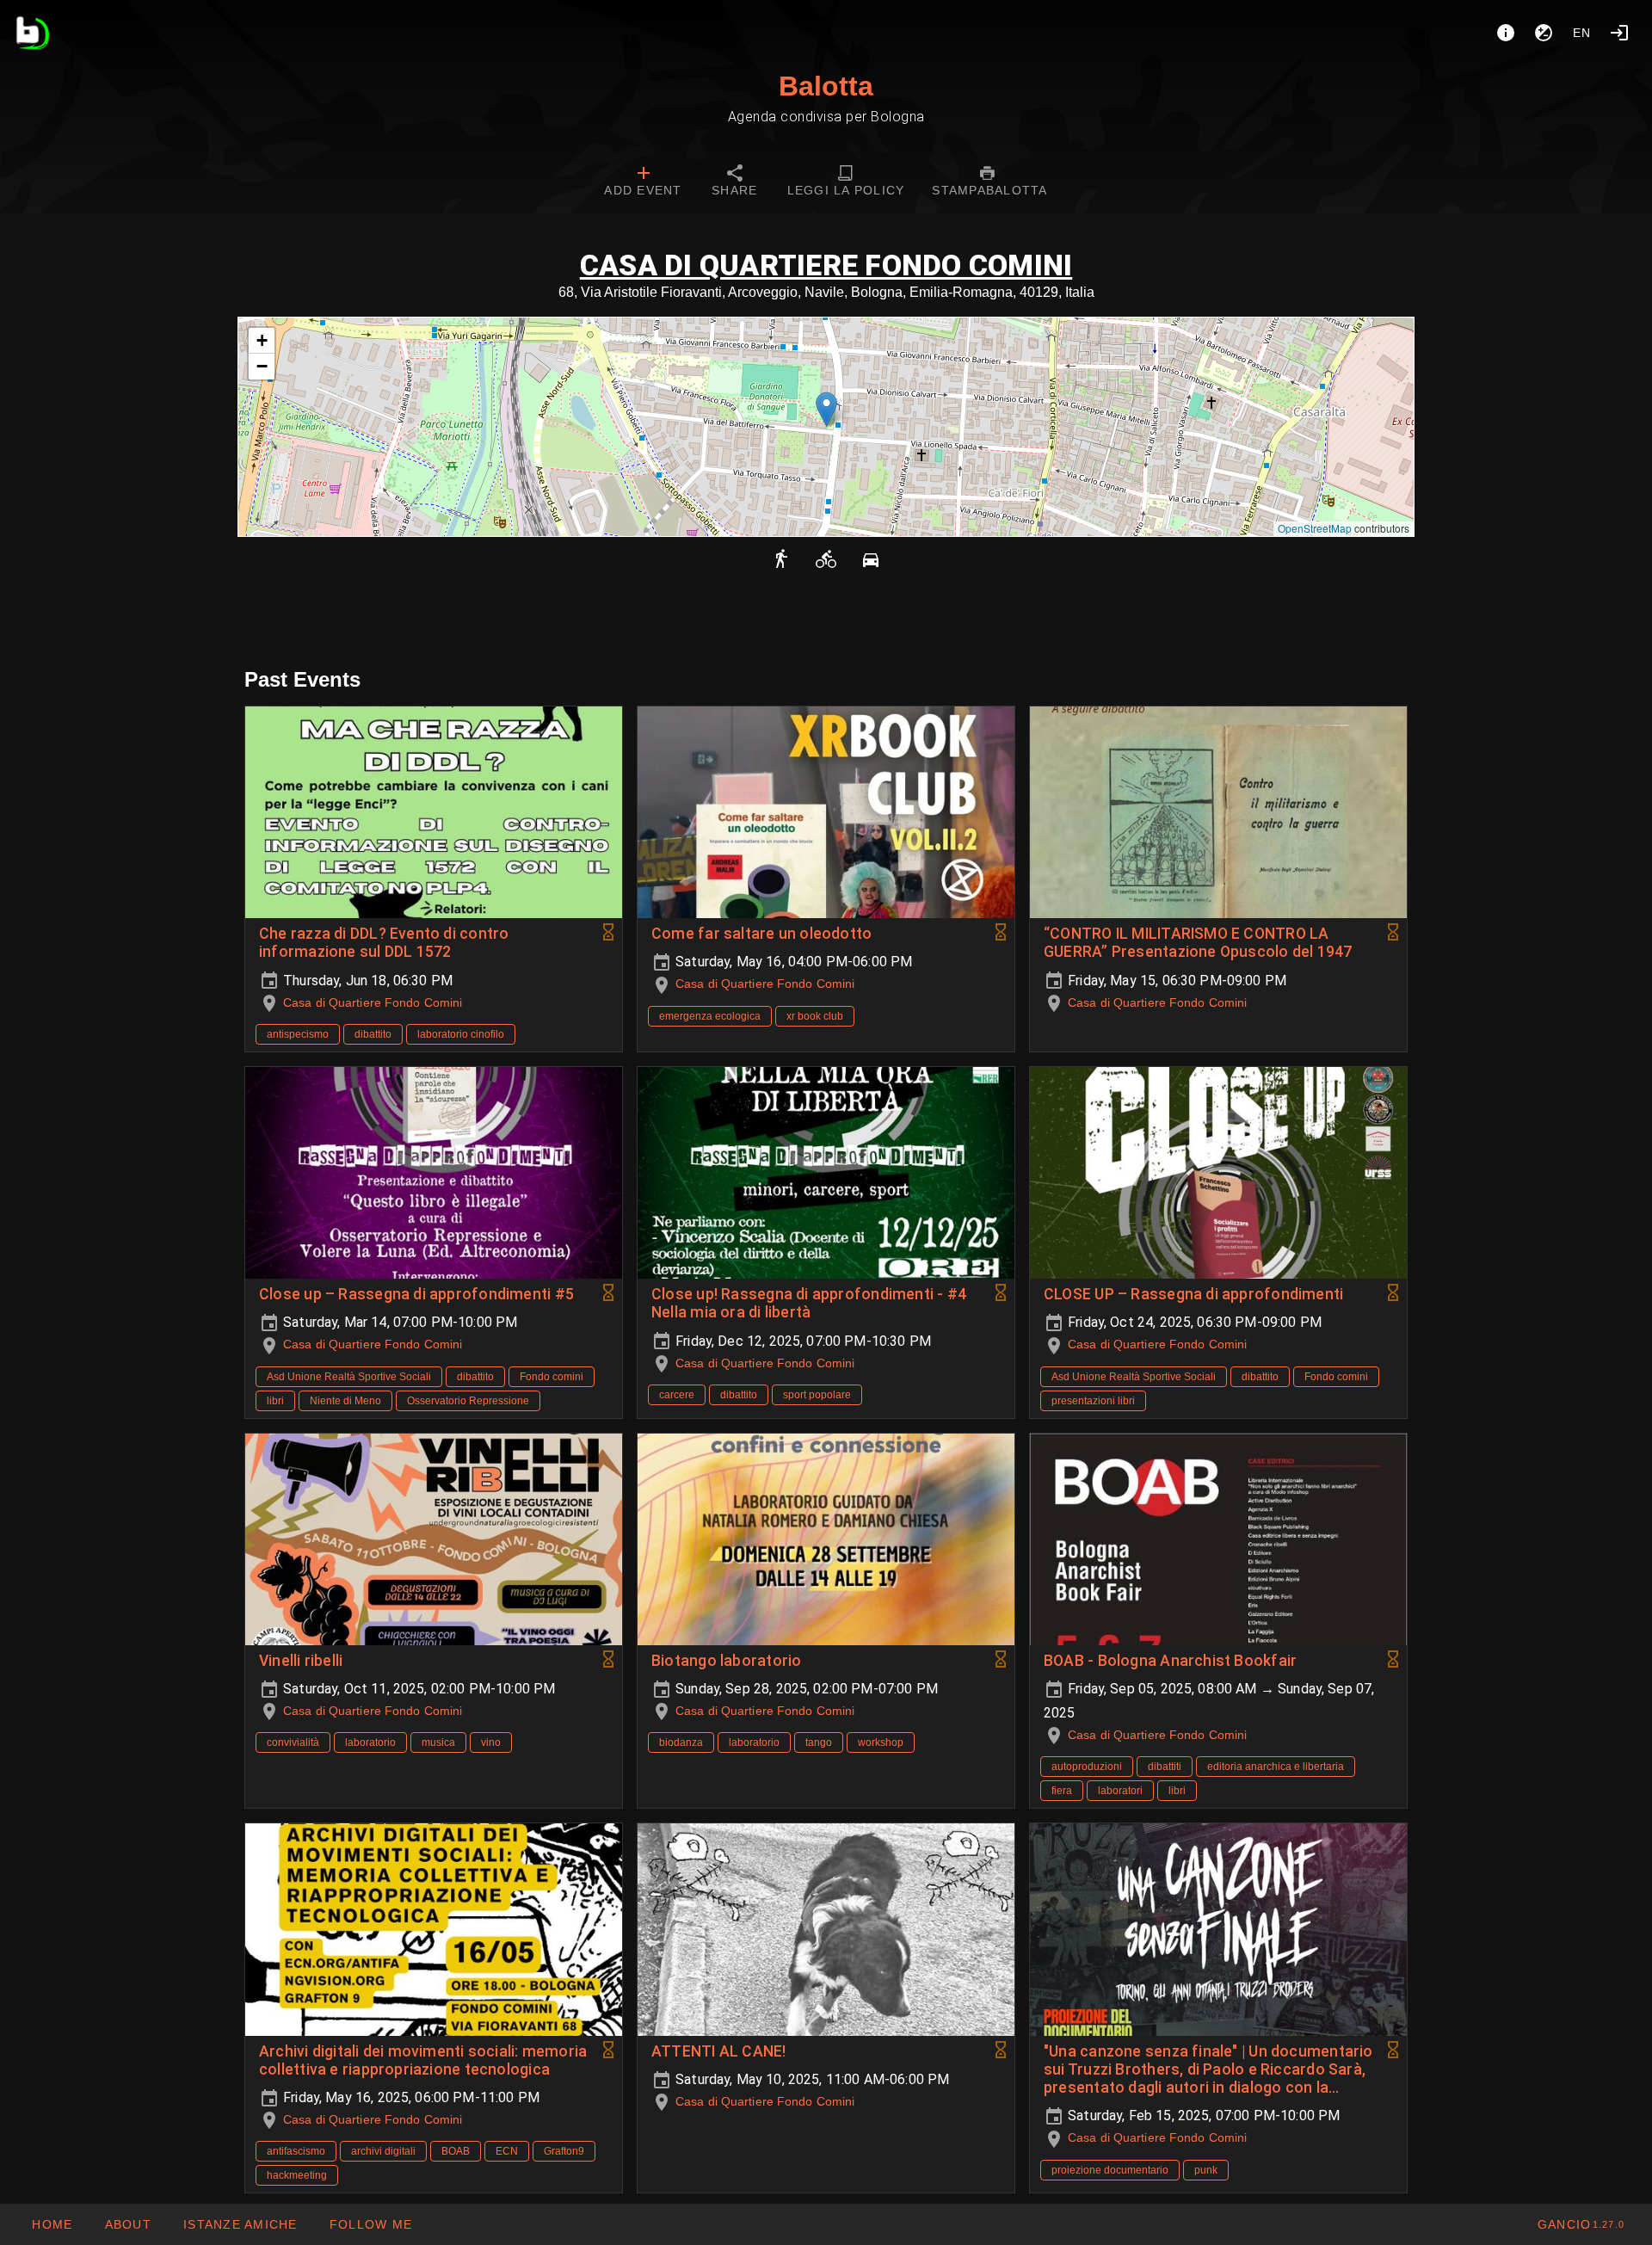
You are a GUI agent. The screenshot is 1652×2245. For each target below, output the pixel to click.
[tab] (643, 182)
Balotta (826, 86)
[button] (826, 409)
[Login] (1619, 33)
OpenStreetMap (1315, 528)
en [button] (1582, 33)
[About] (1506, 33)
